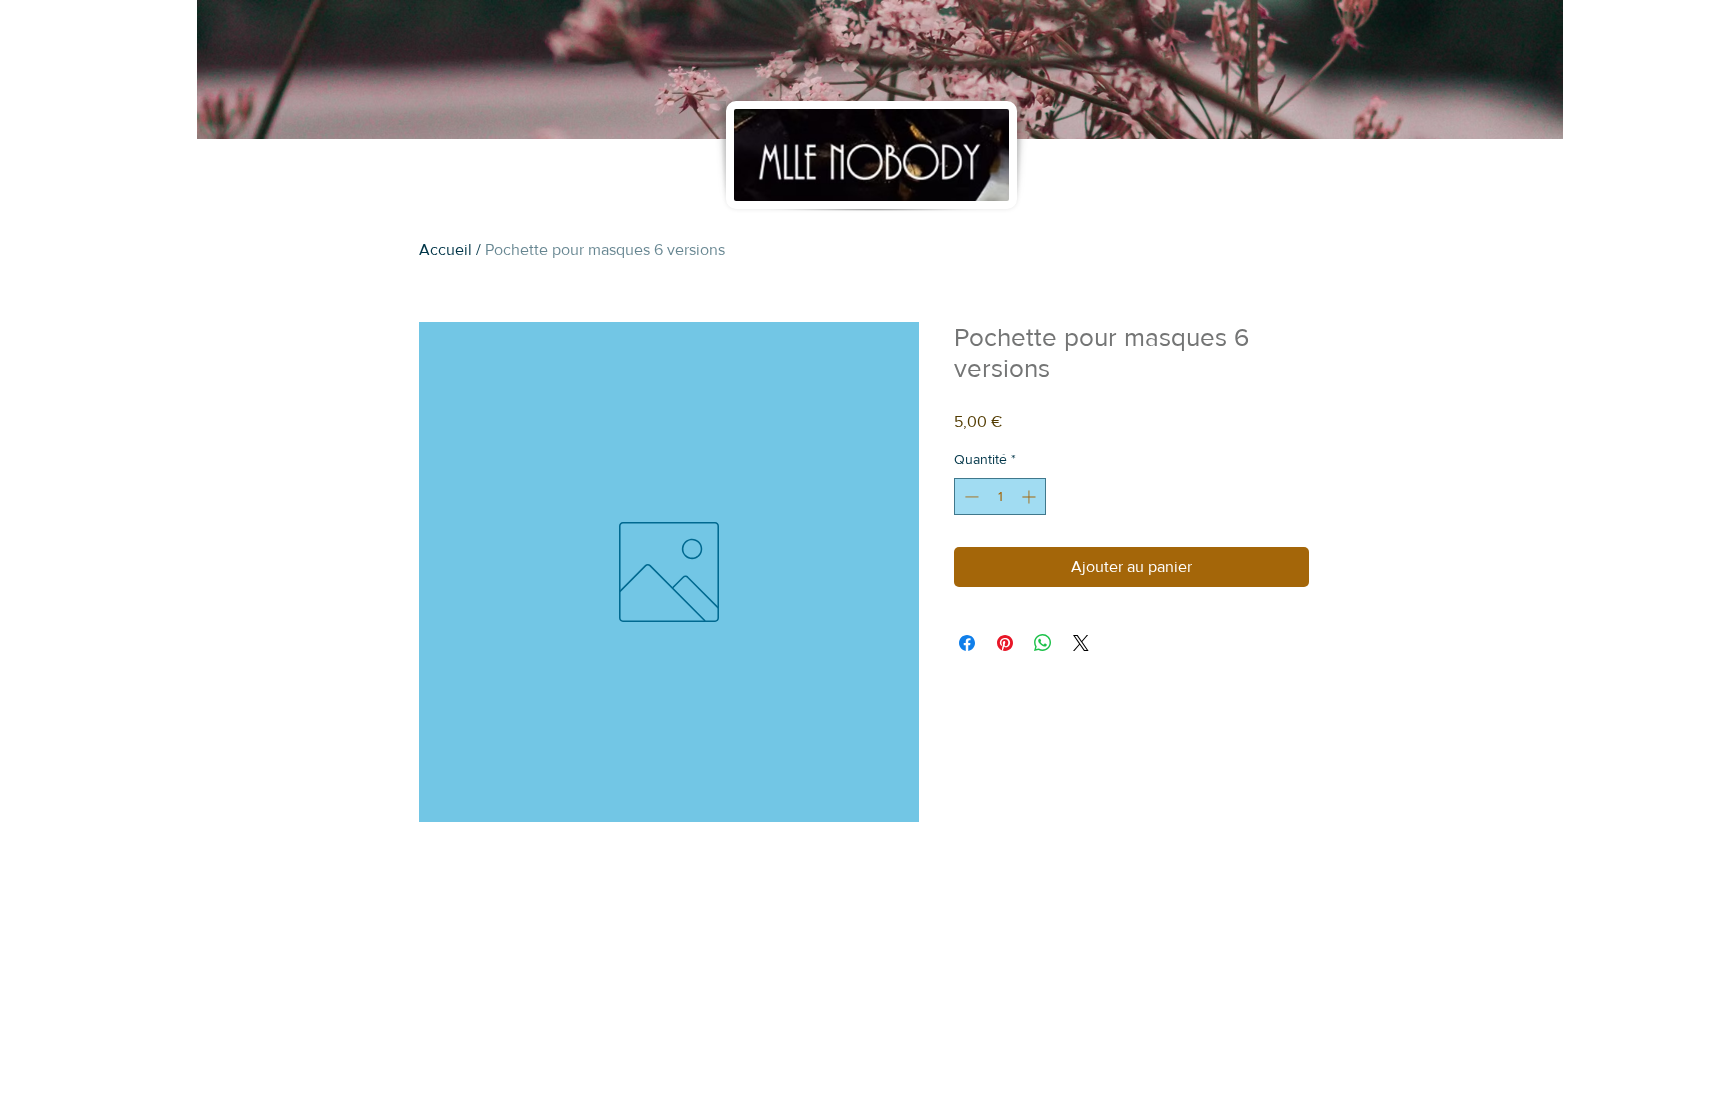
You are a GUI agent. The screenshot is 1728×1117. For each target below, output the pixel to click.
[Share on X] (1081, 643)
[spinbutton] (1000, 496)
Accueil (445, 249)
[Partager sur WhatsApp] (1043, 643)
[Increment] (1030, 496)
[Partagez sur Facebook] (967, 643)
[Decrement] (969, 496)
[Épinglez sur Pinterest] (1005, 643)
